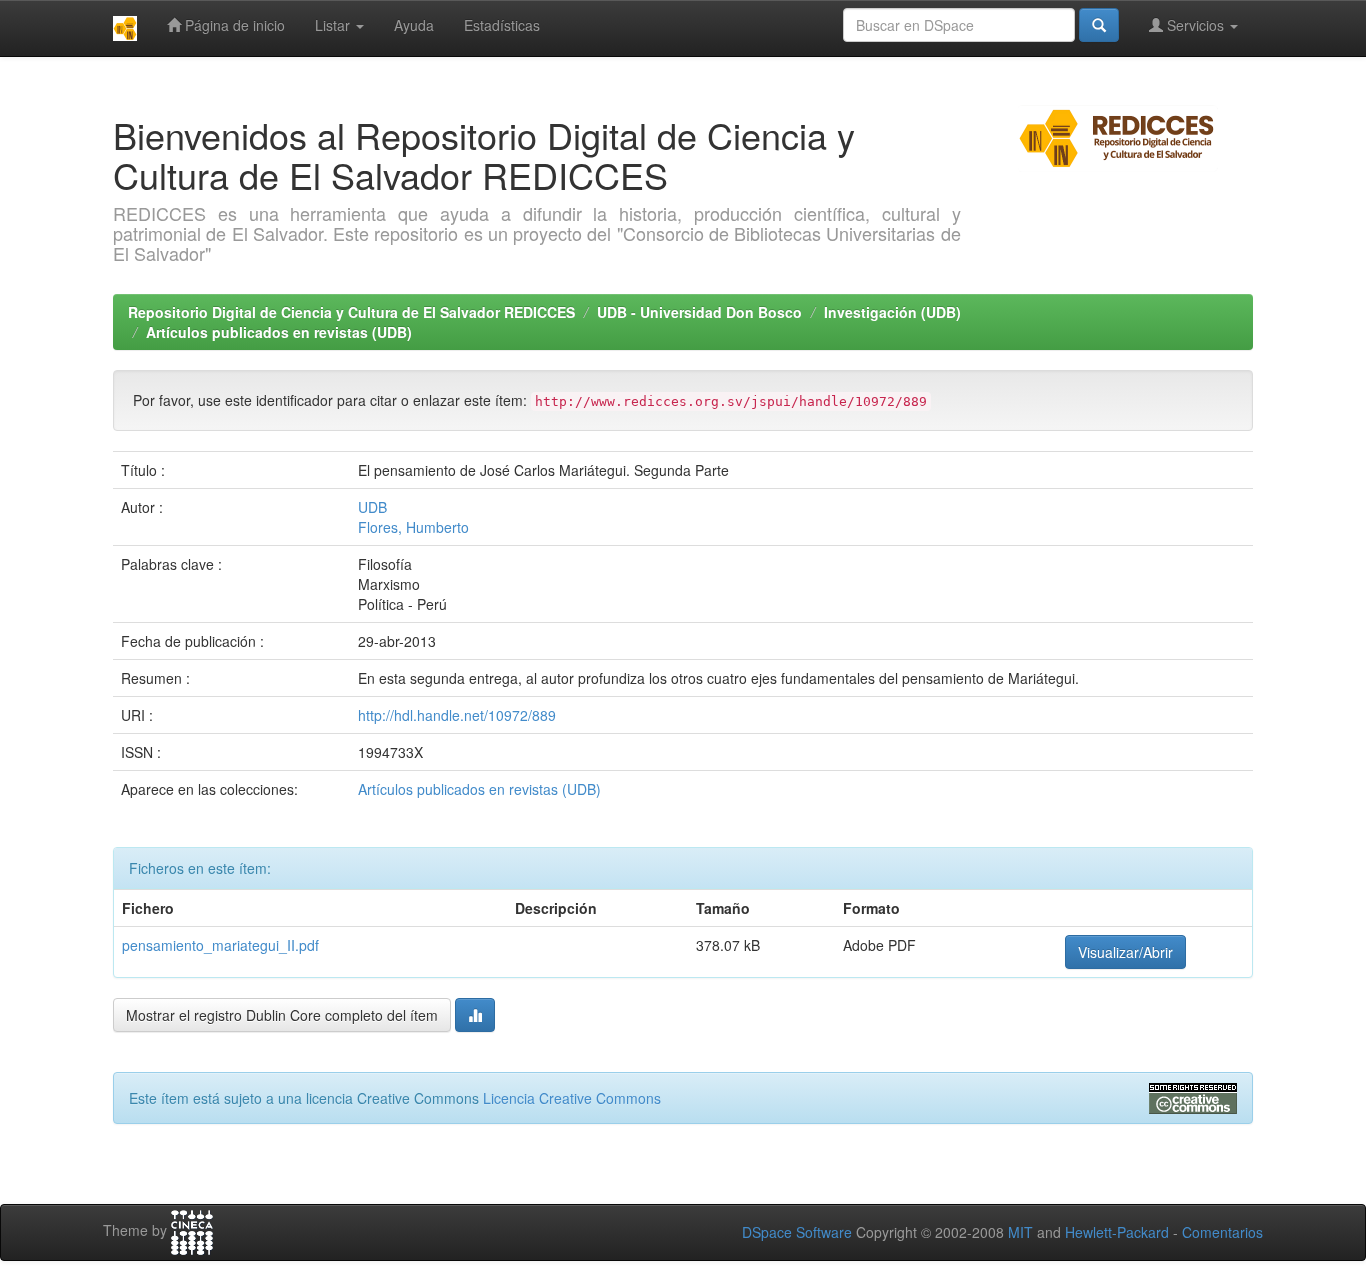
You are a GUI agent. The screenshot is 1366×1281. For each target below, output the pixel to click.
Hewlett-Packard (1117, 1232)
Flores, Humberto (413, 527)
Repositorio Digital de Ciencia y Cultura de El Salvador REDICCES (351, 312)
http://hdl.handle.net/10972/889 (457, 715)
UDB (372, 507)
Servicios (1195, 25)
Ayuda (414, 25)
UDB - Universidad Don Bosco (699, 312)
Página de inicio (233, 25)
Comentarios (1222, 1232)
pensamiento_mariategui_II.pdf (220, 945)
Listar (334, 25)
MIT (1020, 1232)
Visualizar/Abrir (1125, 952)
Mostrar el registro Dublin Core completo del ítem (282, 1015)
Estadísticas (502, 25)
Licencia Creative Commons (572, 1098)
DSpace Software (797, 1232)
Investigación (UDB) (892, 312)
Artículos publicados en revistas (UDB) (279, 332)
